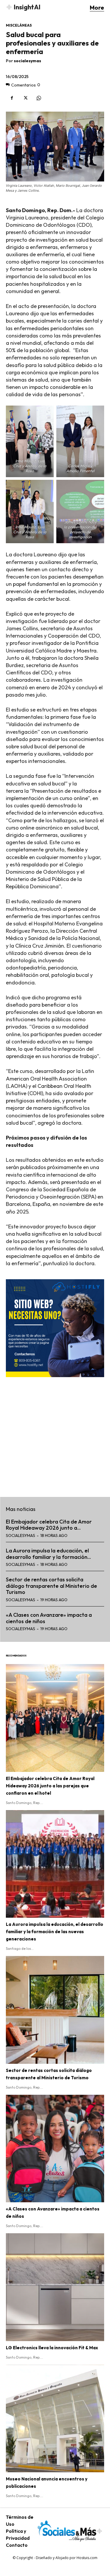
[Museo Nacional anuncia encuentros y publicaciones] (55, 2419)
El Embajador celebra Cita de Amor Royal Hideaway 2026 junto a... (49, 1525)
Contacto (17, 2545)
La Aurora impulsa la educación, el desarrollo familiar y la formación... (48, 1554)
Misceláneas (19, 25)
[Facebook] (12, 98)
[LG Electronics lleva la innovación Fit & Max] (55, 2287)
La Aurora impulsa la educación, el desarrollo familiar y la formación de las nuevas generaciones (55, 1932)
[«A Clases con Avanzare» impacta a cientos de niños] (55, 2149)
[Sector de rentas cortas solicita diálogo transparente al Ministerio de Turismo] (55, 2010)
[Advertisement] (55, 1433)
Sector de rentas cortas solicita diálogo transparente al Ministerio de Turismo (51, 1586)
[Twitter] (25, 98)
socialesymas (27, 61)
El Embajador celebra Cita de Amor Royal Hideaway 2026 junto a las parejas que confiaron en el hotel (50, 1786)
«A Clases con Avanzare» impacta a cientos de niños (49, 1618)
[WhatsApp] (39, 98)
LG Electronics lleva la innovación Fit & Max (52, 2348)
